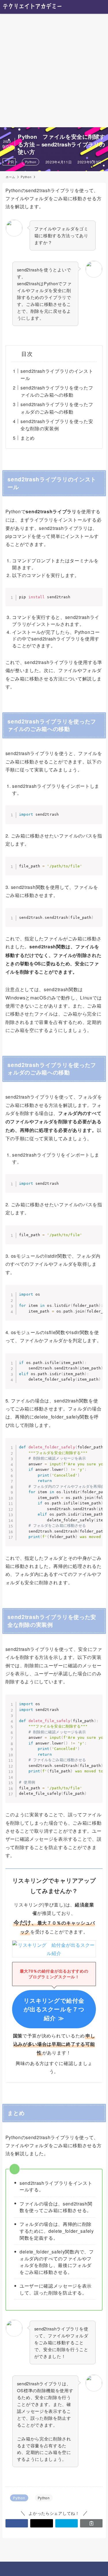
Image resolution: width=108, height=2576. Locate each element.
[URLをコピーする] (91, 2523)
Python (31, 162)
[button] (17, 2523)
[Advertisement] (54, 71)
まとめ (28, 438)
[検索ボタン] (87, 7)
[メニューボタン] (101, 7)
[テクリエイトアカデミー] (32, 7)
